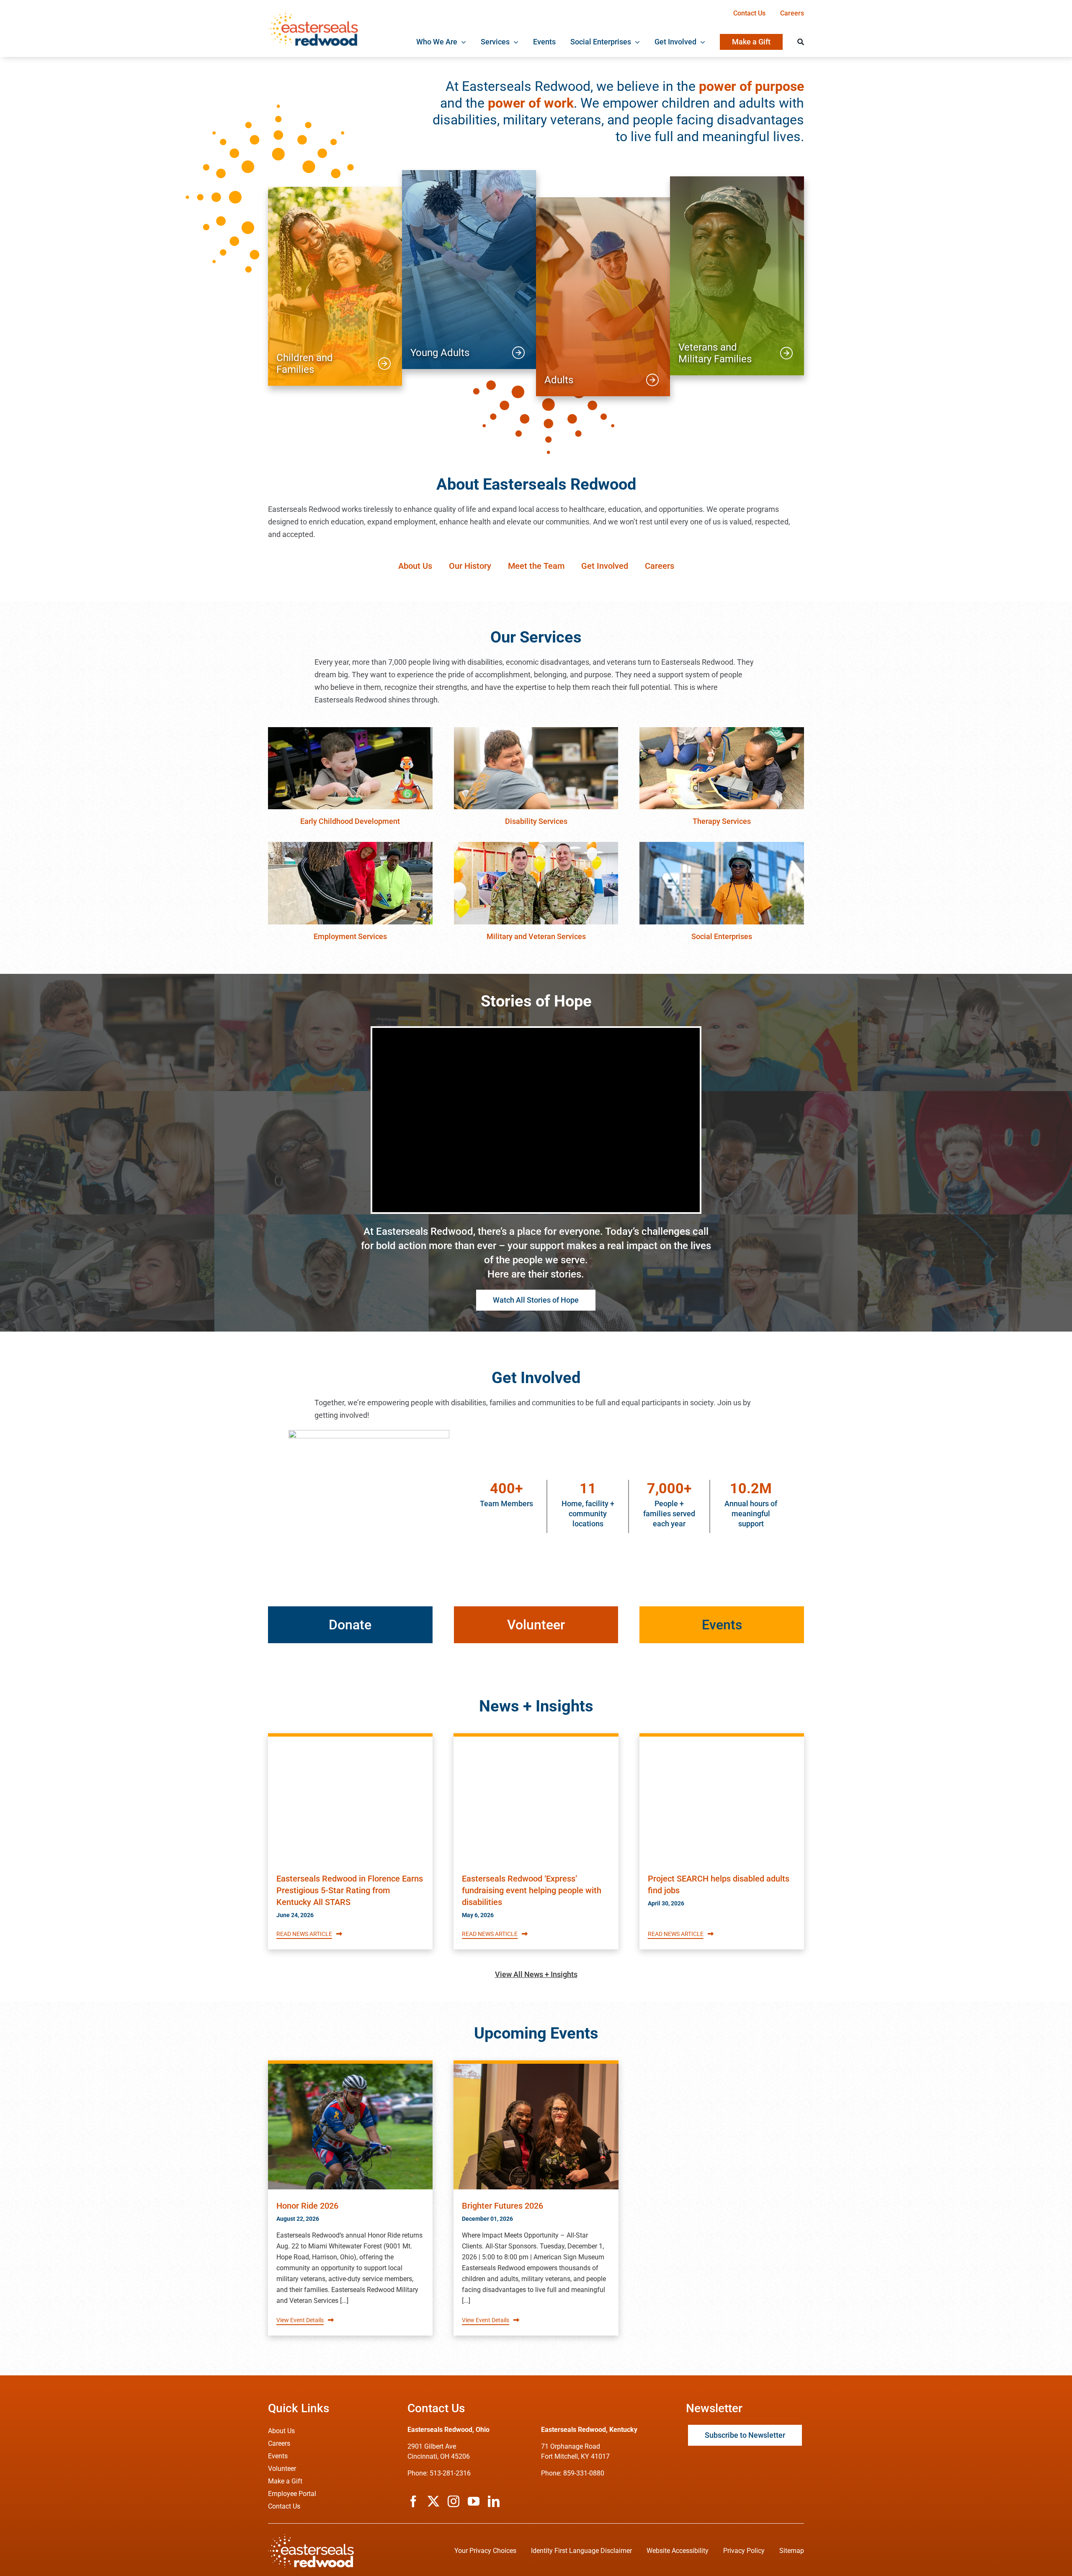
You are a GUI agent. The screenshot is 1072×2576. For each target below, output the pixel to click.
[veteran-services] (536, 845)
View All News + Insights (536, 1974)
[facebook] (413, 2501)
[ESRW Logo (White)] (311, 2538)
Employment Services (350, 936)
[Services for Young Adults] (469, 270)
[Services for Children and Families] (335, 286)
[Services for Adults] (603, 297)
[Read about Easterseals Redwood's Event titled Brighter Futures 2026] (536, 2127)
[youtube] (474, 2501)
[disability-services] (536, 731)
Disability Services (536, 821)
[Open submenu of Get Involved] (701, 42)
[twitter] (433, 2501)
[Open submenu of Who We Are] (462, 42)
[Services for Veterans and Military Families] (737, 276)
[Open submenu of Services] (514, 42)
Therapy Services (722, 821)
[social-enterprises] (722, 845)
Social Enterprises (722, 936)
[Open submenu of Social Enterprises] (635, 42)
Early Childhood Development (350, 821)
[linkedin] (494, 2501)
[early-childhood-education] (350, 731)
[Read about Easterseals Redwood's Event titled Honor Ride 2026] (350, 2127)
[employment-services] (350, 845)
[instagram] (454, 2501)
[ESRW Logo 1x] (313, 14)
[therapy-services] (722, 731)
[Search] (801, 42)
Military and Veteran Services (536, 936)
